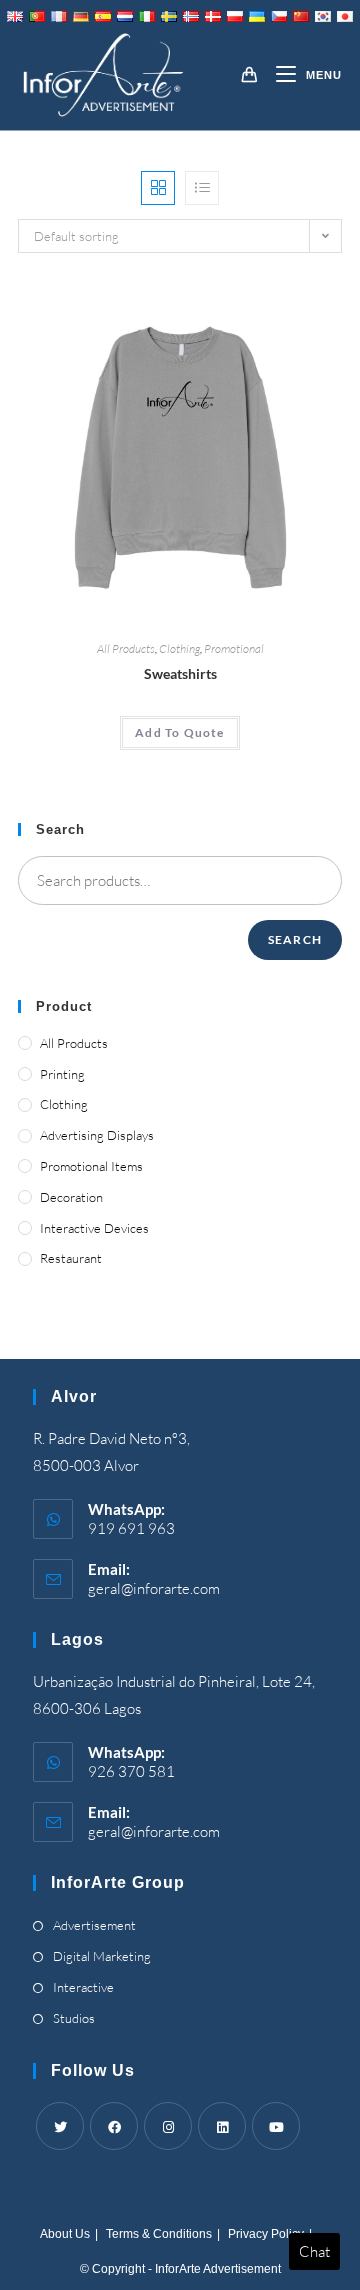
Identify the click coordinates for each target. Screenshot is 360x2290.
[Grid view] (158, 188)
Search (295, 939)
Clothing (179, 648)
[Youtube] (276, 2126)
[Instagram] (168, 2126)
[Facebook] (114, 2126)
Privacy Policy (266, 2234)
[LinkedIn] (222, 2126)
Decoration (71, 1197)
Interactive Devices (94, 1228)
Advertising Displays (97, 1135)
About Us (65, 2234)
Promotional (234, 648)
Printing (62, 1074)
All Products (126, 648)
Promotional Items (91, 1166)
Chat (314, 2251)
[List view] (202, 188)
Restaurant (71, 1258)
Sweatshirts (180, 673)
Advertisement (94, 1925)
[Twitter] (60, 2126)
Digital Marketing (102, 1956)
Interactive (83, 1987)
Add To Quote (179, 732)
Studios (74, 2018)
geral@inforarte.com (154, 1588)
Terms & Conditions (159, 2234)
